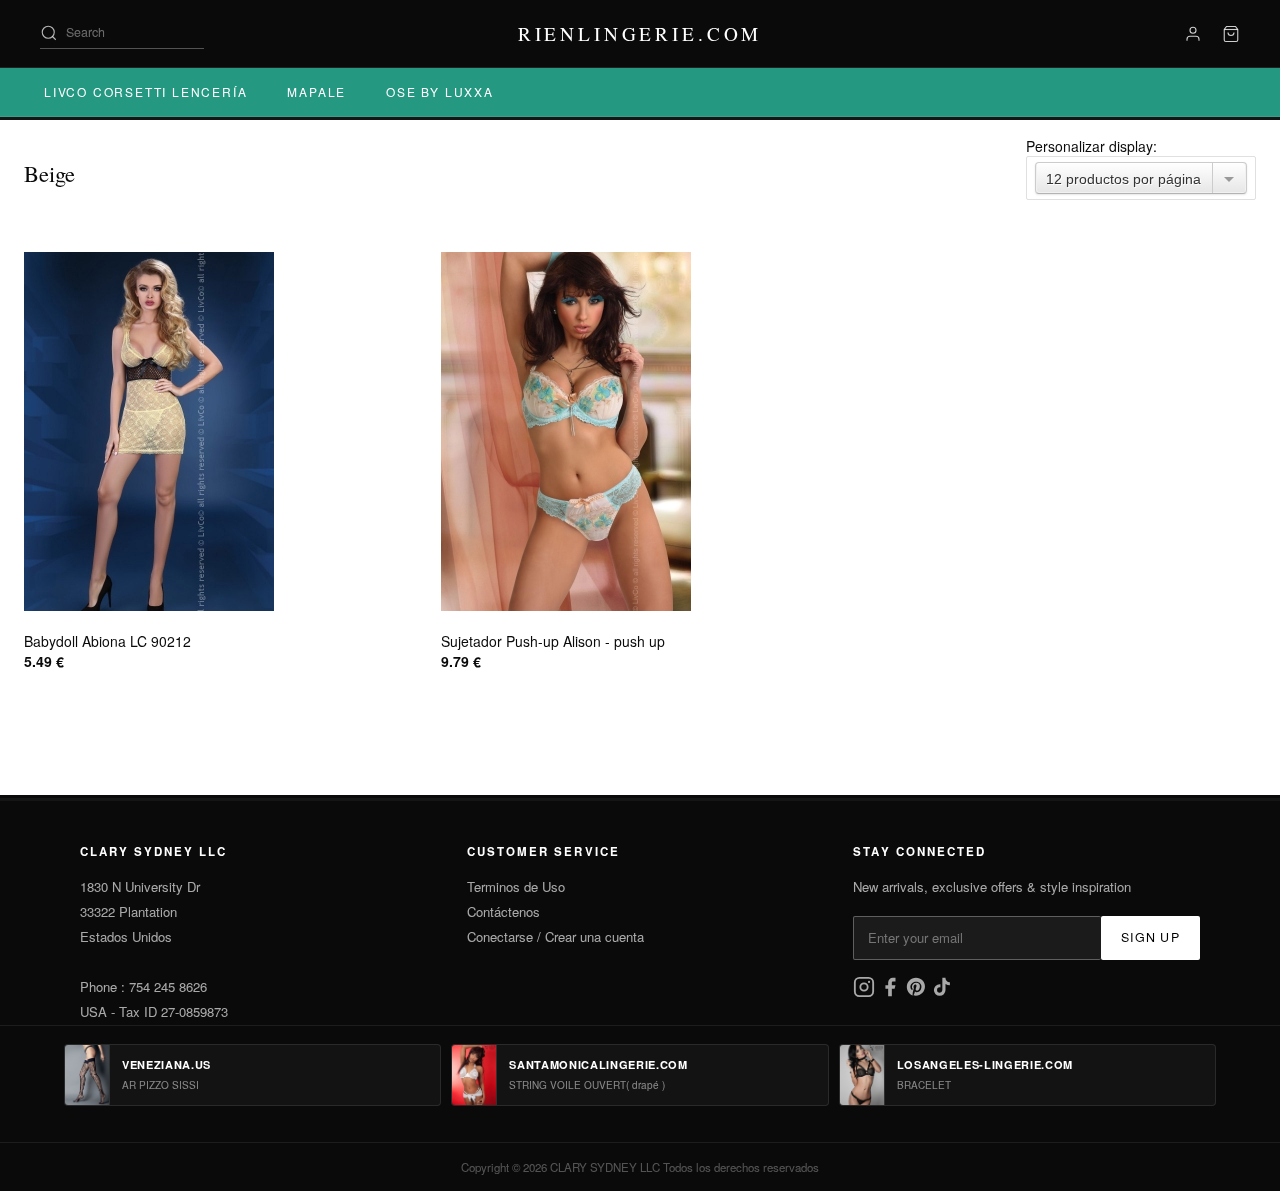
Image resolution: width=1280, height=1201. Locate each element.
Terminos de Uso (516, 886)
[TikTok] (942, 992)
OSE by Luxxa (440, 91)
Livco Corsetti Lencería (145, 91)
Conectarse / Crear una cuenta (555, 936)
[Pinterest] (918, 992)
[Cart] (1231, 34)
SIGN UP (1150, 937)
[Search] (49, 33)
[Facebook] (892, 992)
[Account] (1193, 34)
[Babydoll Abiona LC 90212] (222, 431)
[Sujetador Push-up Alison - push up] (639, 431)
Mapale (316, 91)
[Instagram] (866, 992)
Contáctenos (503, 911)
